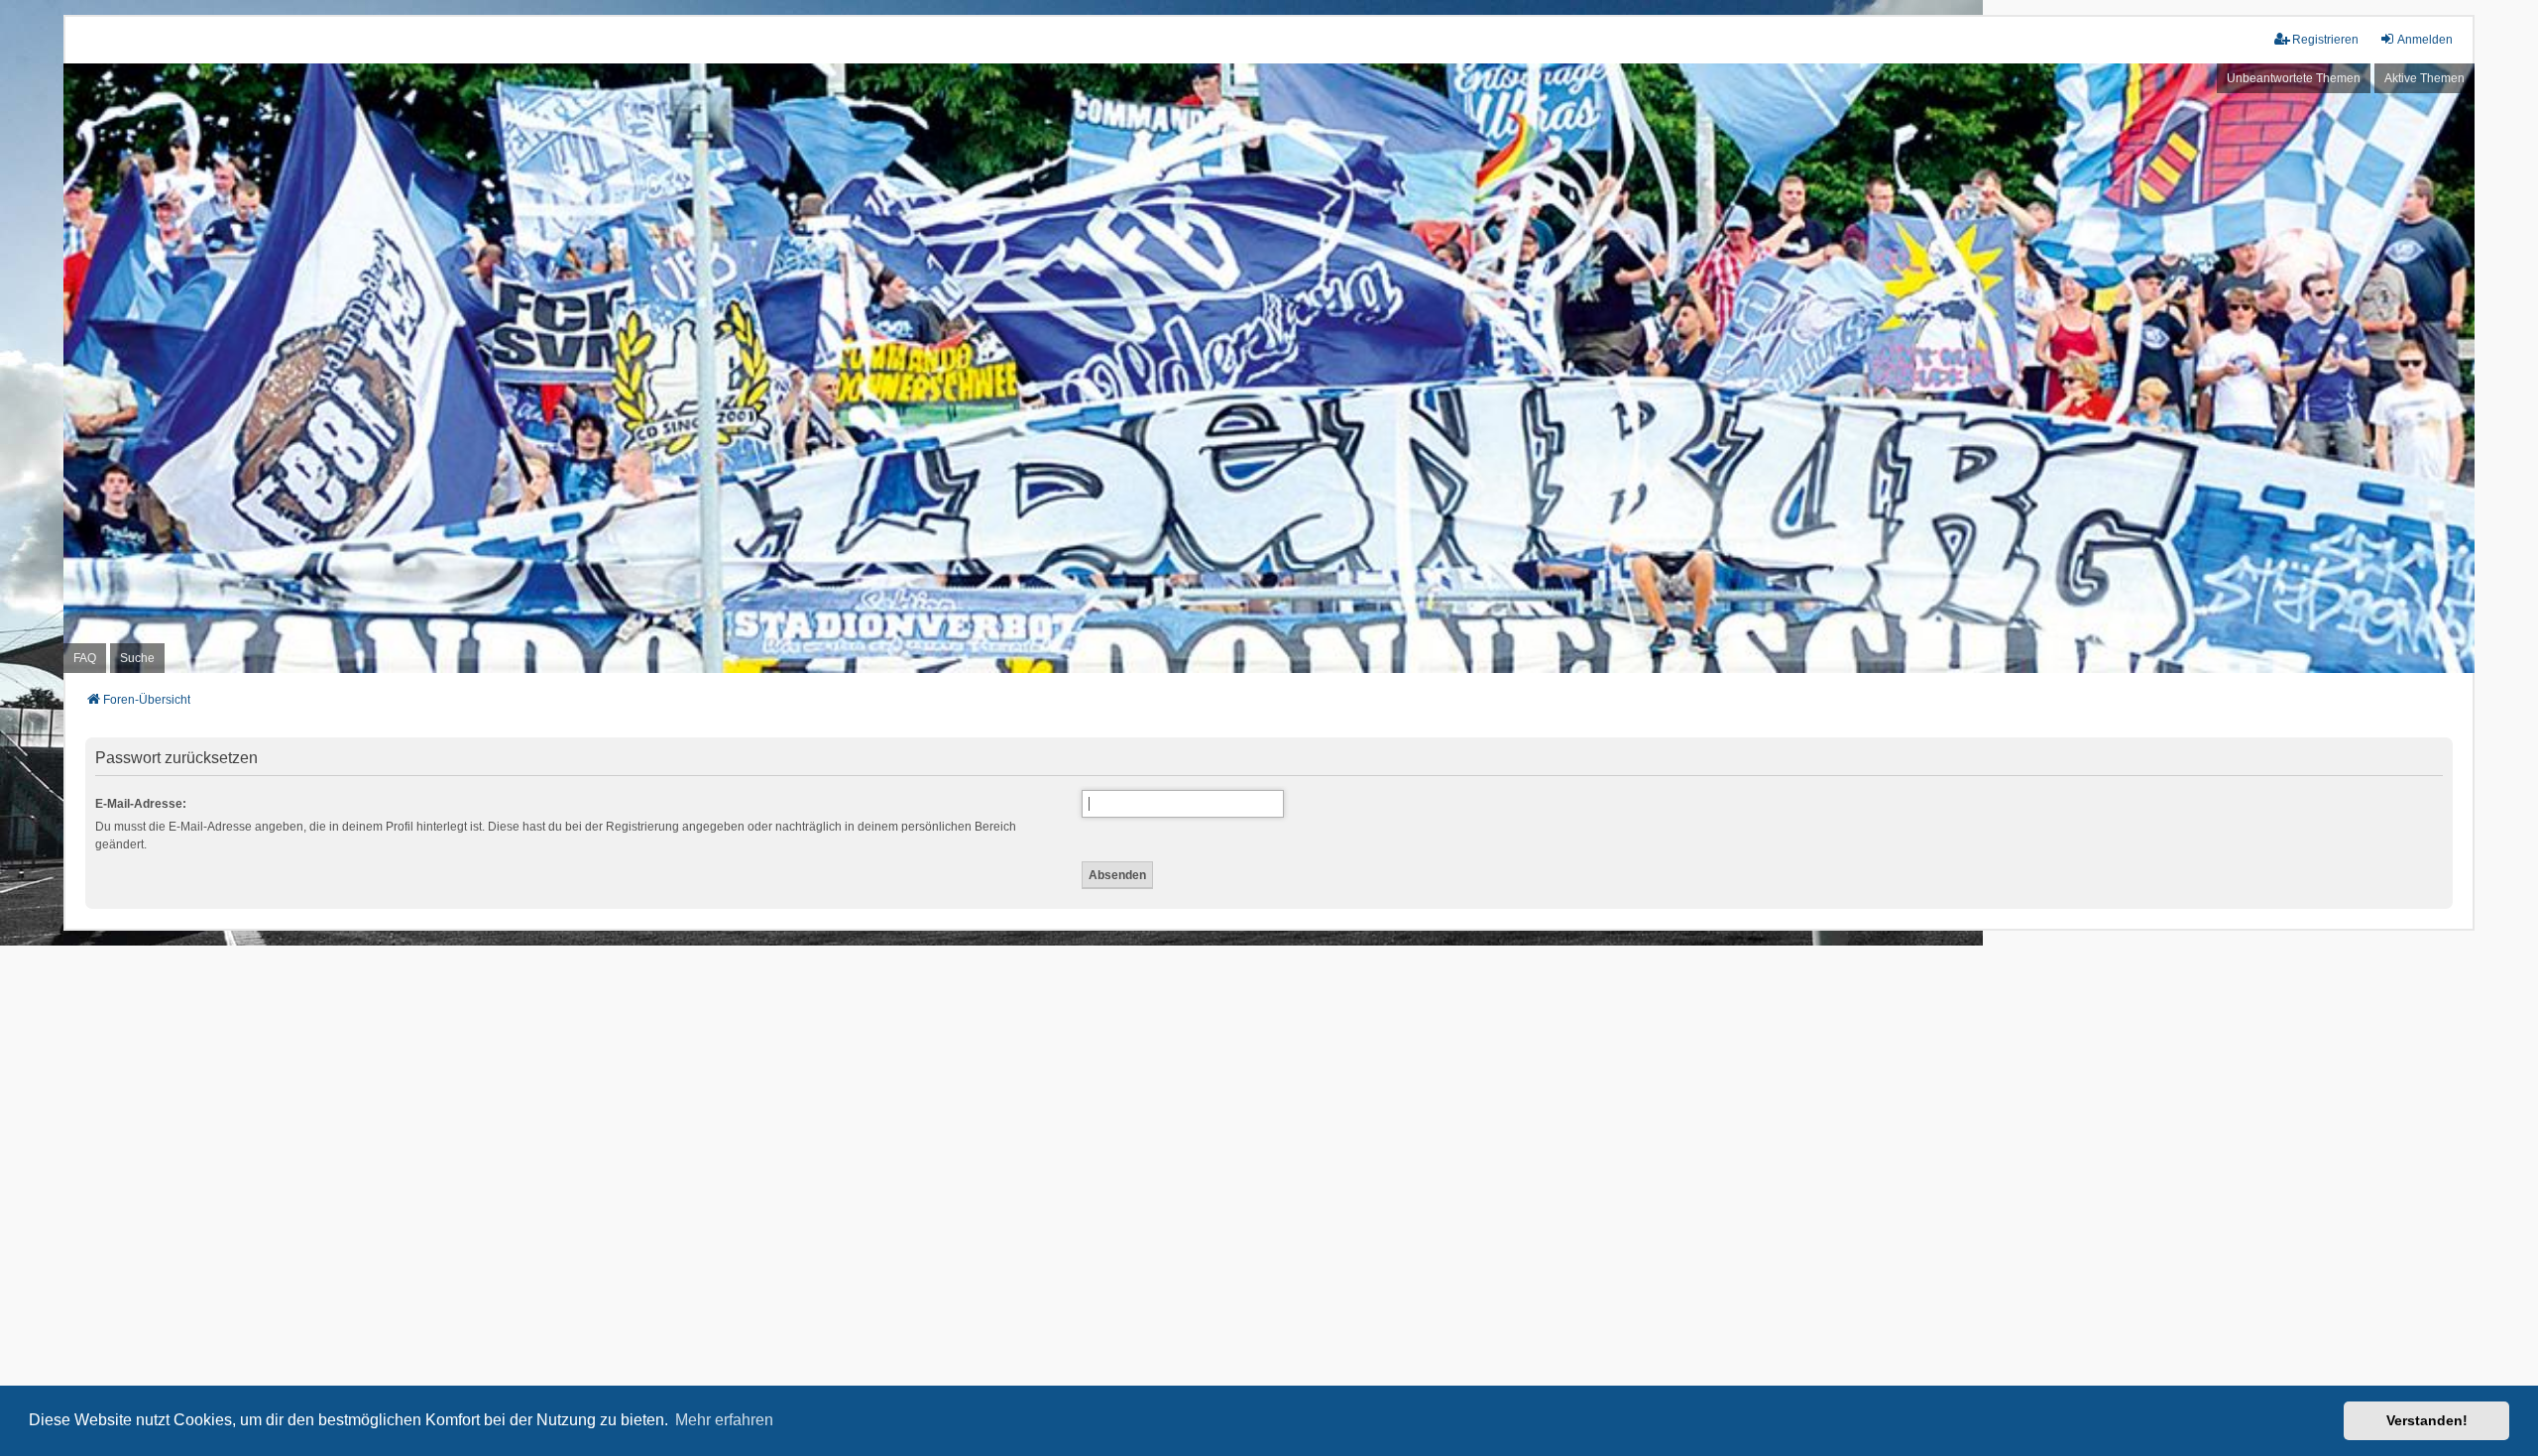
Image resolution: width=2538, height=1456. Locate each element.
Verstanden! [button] (2427, 1420)
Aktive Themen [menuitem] (2424, 78)
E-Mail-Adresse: (141, 804)
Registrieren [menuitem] (2325, 40)
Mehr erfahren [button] (724, 1420)
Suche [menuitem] (137, 658)
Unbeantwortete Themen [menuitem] (2294, 78)
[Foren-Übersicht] (1269, 368)
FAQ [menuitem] (85, 658)
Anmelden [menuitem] (2425, 40)
